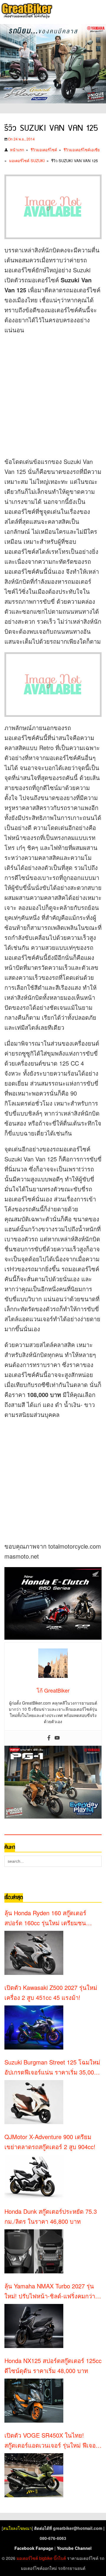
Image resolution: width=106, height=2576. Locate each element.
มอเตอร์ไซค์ (27, 2558)
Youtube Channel (74, 2548)
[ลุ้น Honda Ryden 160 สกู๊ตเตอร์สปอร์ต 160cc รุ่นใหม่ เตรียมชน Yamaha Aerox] (34, 1953)
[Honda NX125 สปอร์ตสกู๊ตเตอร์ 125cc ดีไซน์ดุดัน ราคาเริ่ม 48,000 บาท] (34, 2401)
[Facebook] (49, 1738)
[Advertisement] (53, 394)
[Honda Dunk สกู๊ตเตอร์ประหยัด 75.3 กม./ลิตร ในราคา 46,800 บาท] (34, 2251)
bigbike (46, 2558)
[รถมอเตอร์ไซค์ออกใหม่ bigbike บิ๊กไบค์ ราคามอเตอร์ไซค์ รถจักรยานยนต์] (26, 11)
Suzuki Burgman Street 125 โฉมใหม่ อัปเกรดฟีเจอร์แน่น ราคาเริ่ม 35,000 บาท (52, 2067)
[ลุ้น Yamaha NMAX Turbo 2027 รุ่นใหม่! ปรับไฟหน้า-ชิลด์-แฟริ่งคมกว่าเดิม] (34, 2326)
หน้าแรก (17, 150)
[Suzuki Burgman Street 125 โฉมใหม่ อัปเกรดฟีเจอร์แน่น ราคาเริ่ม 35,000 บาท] (34, 2102)
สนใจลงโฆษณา (17, 2528)
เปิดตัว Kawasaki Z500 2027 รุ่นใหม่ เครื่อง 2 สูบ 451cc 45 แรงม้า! (51, 1992)
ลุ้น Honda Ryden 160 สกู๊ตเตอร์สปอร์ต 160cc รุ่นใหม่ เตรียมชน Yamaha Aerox (45, 1918)
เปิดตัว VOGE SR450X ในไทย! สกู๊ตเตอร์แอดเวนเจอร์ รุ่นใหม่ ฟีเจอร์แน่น (52, 2441)
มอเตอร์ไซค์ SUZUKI (27, 161)
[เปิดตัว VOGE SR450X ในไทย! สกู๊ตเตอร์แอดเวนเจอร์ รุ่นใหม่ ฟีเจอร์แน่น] (34, 2475)
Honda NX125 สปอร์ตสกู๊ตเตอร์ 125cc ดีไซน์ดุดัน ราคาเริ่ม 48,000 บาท (53, 2365)
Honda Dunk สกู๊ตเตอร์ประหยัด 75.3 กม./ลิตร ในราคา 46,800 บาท (51, 2216)
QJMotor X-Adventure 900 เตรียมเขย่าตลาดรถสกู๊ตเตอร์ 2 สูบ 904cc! (50, 2142)
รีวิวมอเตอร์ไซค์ (44, 150)
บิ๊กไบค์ (60, 2558)
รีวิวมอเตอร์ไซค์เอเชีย (82, 150)
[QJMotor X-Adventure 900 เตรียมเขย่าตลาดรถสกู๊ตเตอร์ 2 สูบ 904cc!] (34, 2177)
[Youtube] (57, 1738)
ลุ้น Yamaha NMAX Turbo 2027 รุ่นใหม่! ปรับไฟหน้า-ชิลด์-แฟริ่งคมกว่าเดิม (50, 2291)
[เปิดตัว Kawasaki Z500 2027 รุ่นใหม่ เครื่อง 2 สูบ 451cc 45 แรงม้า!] (34, 2027)
